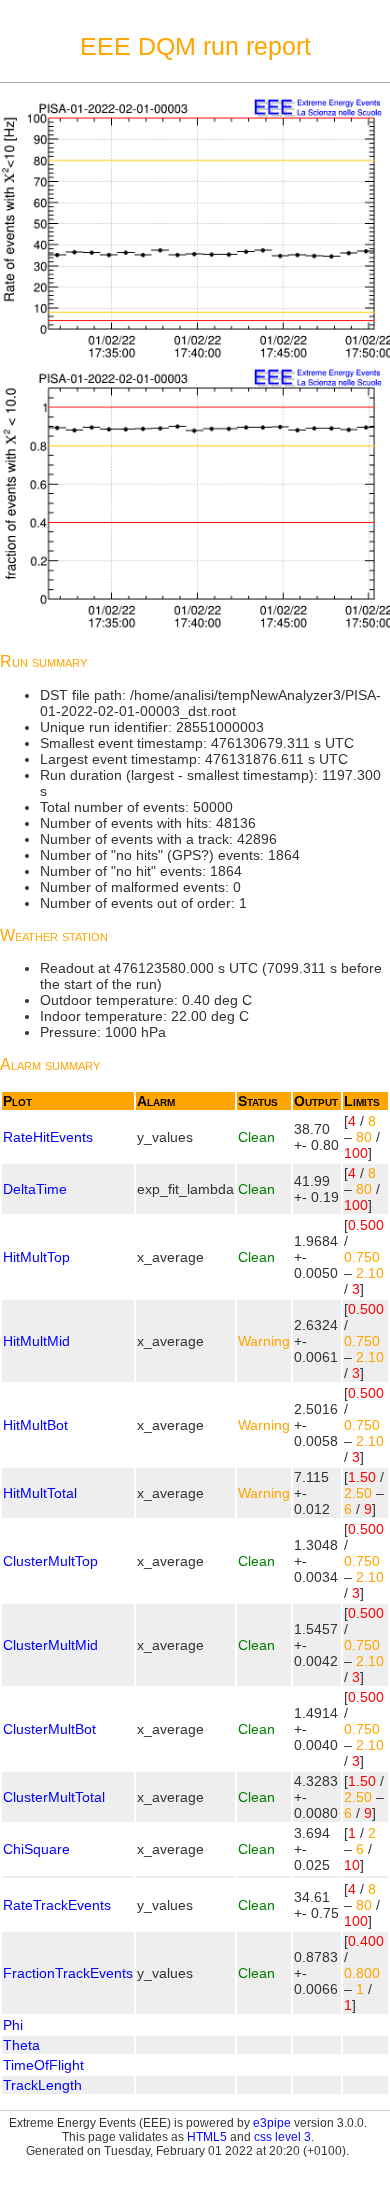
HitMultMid (36, 1341)
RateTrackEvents (57, 1905)
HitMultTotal (40, 1493)
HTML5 (207, 2137)
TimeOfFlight (43, 2065)
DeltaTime (35, 1189)
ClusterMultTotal (54, 1797)
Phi (13, 2025)
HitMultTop (36, 1257)
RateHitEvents (48, 1137)
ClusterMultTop (50, 1561)
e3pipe (272, 2123)
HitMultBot (35, 1425)
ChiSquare (36, 1849)
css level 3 (282, 2137)
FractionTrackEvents (68, 1973)
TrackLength (42, 2085)
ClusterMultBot (49, 1729)
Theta (21, 2045)
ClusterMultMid (50, 1645)
